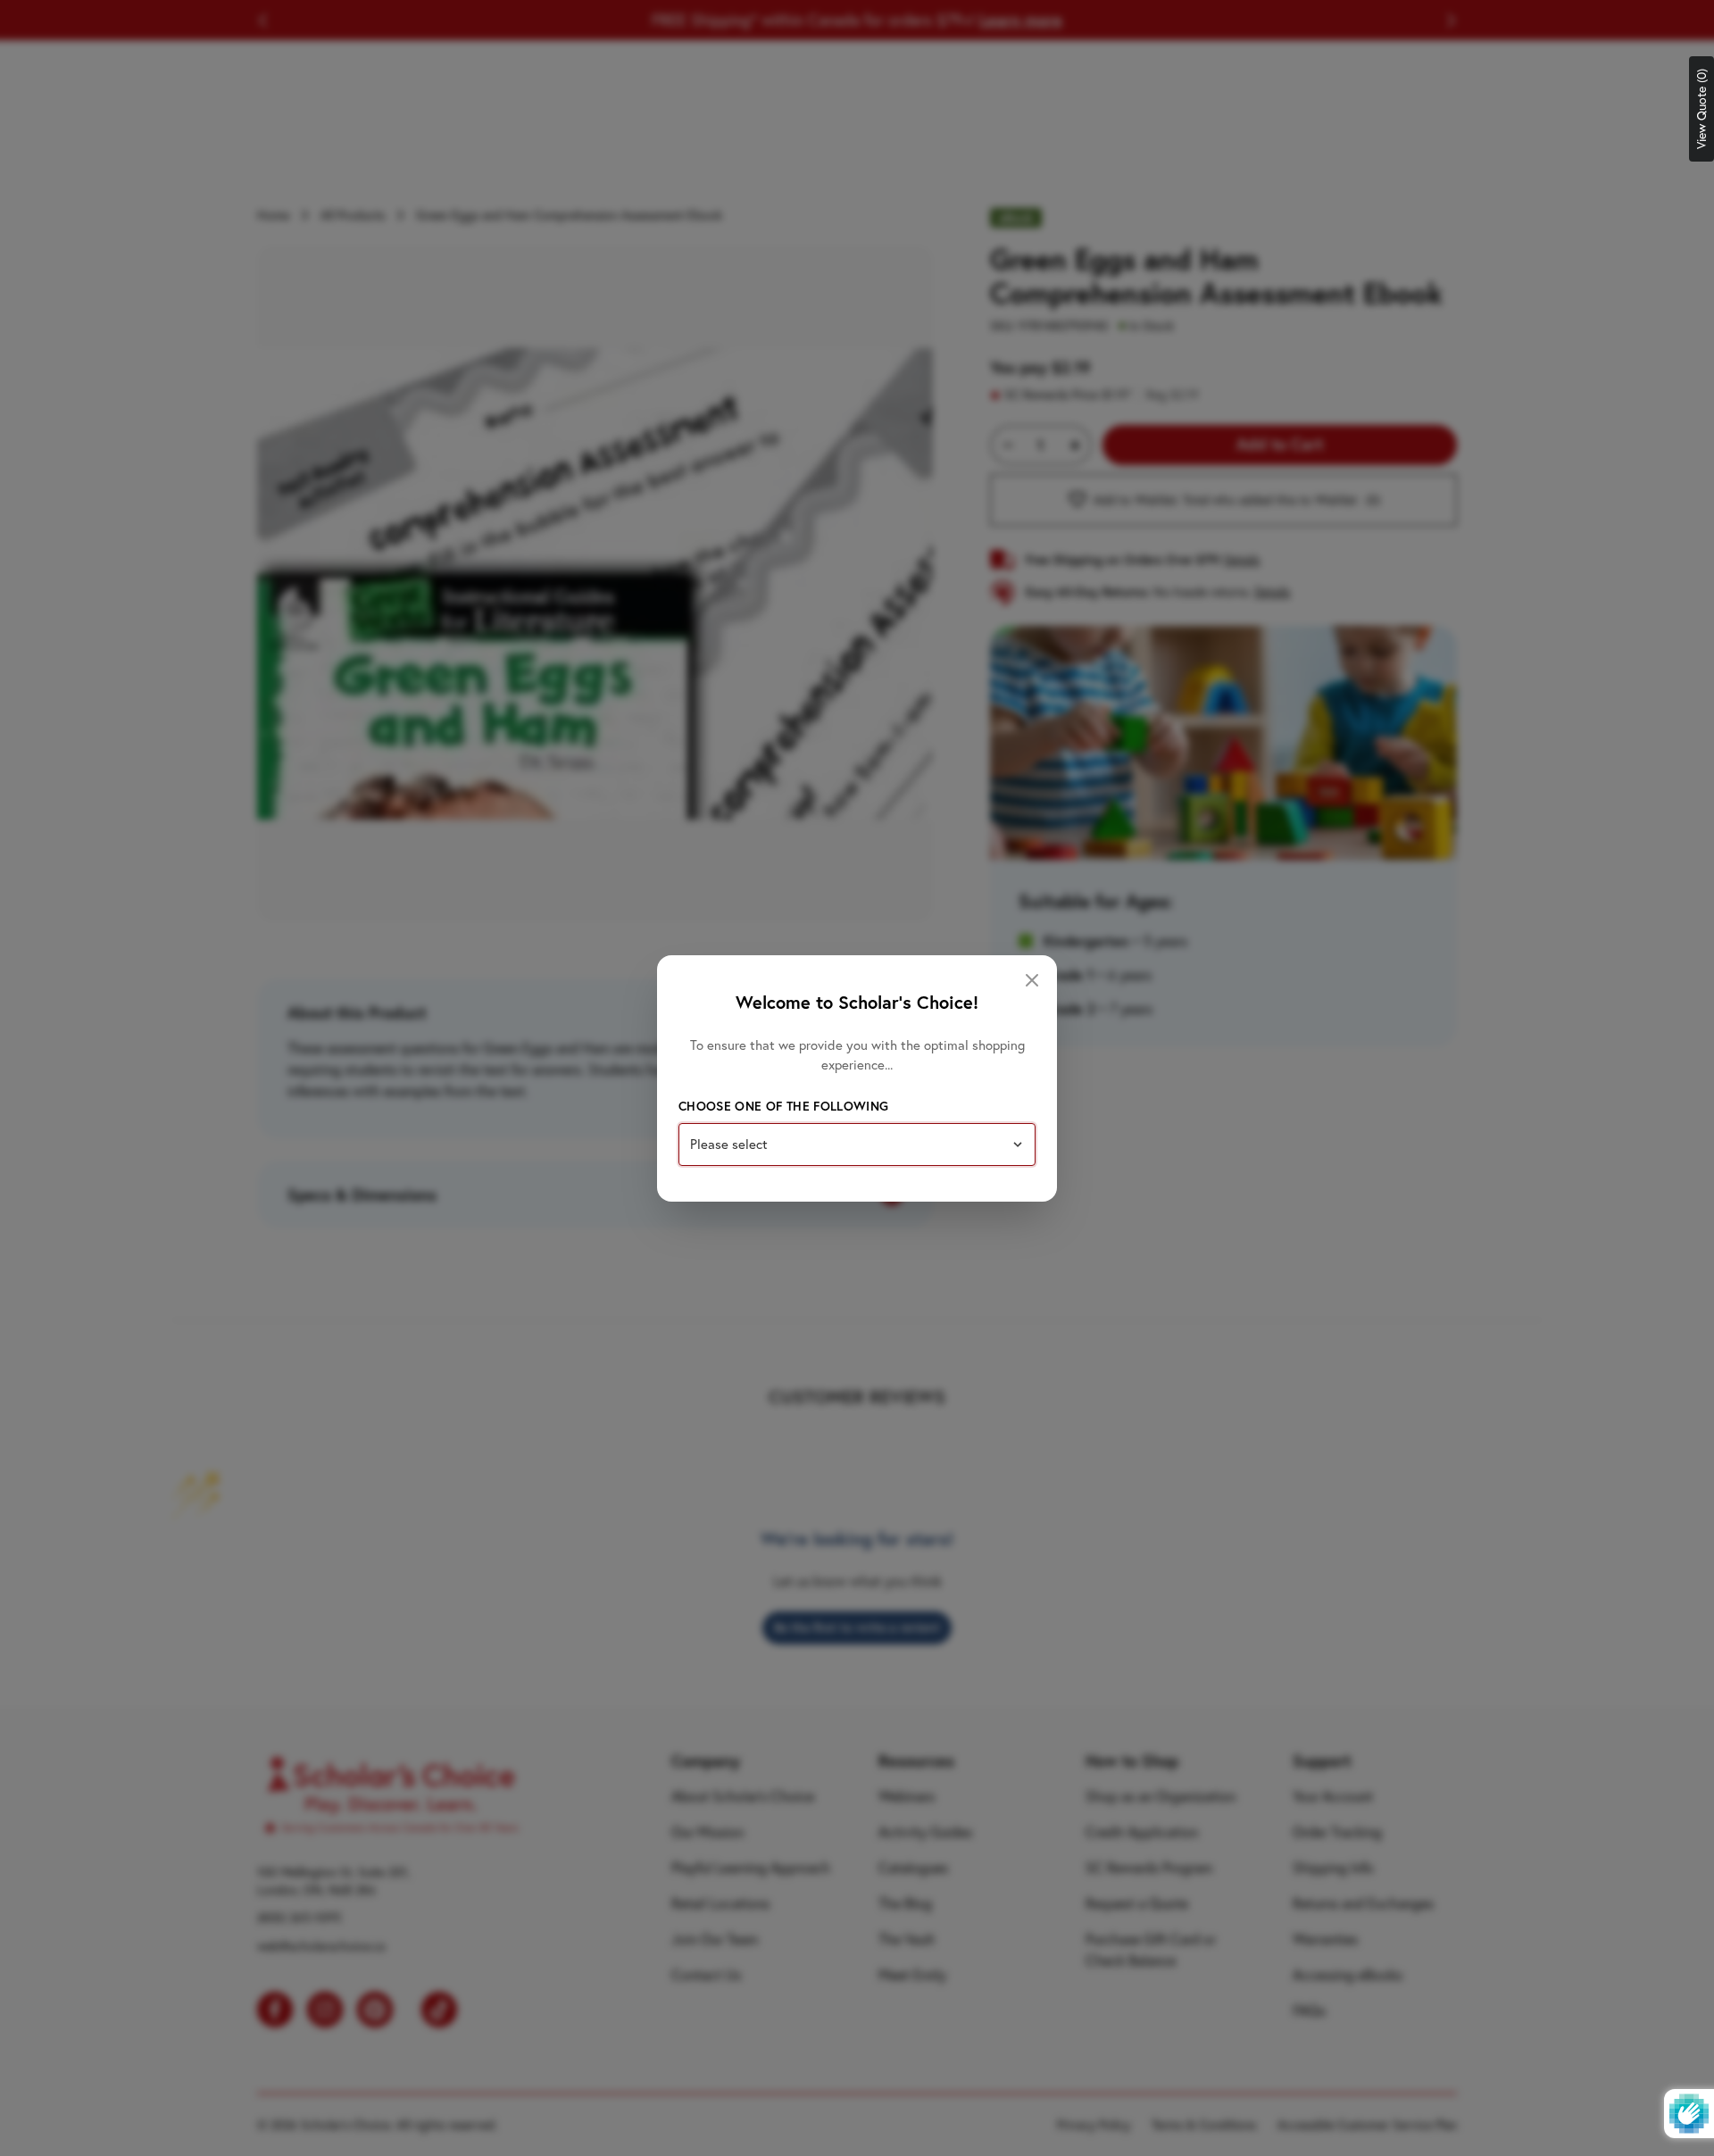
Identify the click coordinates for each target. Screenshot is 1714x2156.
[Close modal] (1032, 980)
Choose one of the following (783, 1106)
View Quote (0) (1702, 109)
